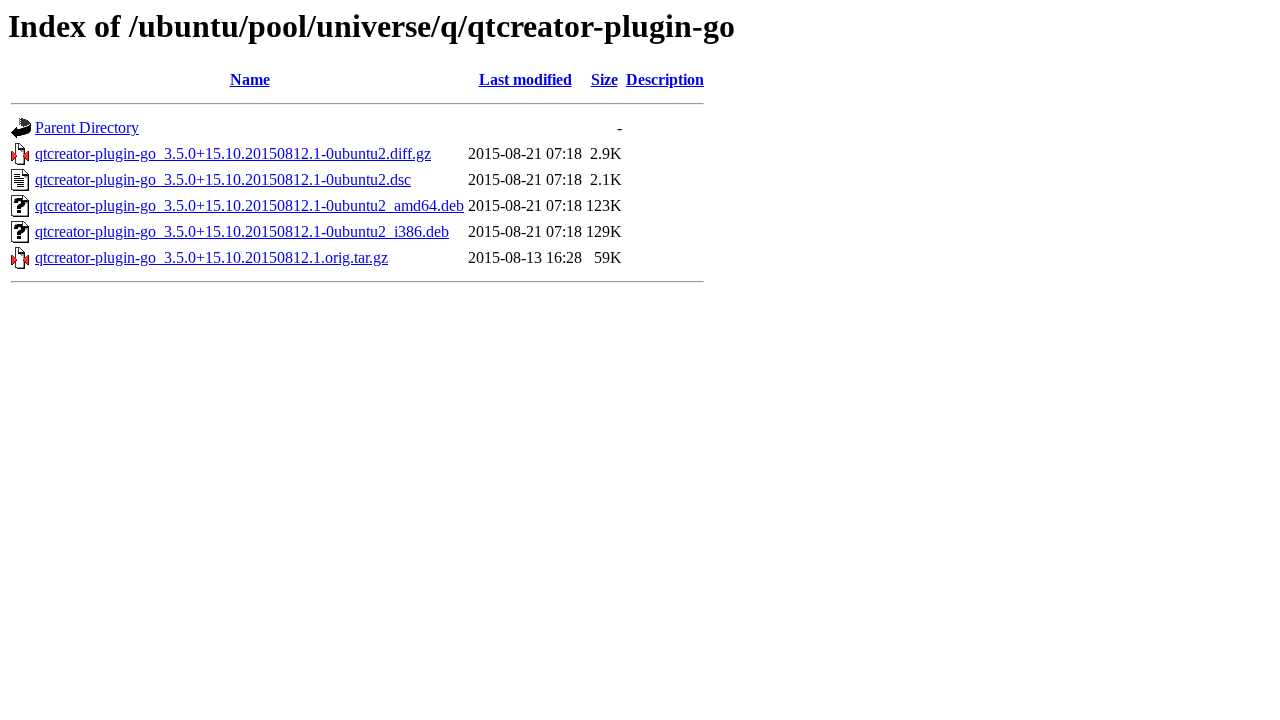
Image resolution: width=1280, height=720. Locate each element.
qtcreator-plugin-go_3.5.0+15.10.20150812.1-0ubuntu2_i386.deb (242, 231)
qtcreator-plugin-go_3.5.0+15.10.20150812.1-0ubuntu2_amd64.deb (249, 205)
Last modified (525, 79)
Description (665, 79)
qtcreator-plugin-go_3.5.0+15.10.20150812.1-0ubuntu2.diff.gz (233, 153)
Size (604, 79)
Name (250, 79)
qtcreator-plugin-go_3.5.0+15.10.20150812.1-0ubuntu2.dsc (223, 179)
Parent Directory (87, 127)
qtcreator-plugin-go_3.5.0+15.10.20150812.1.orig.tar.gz (211, 257)
